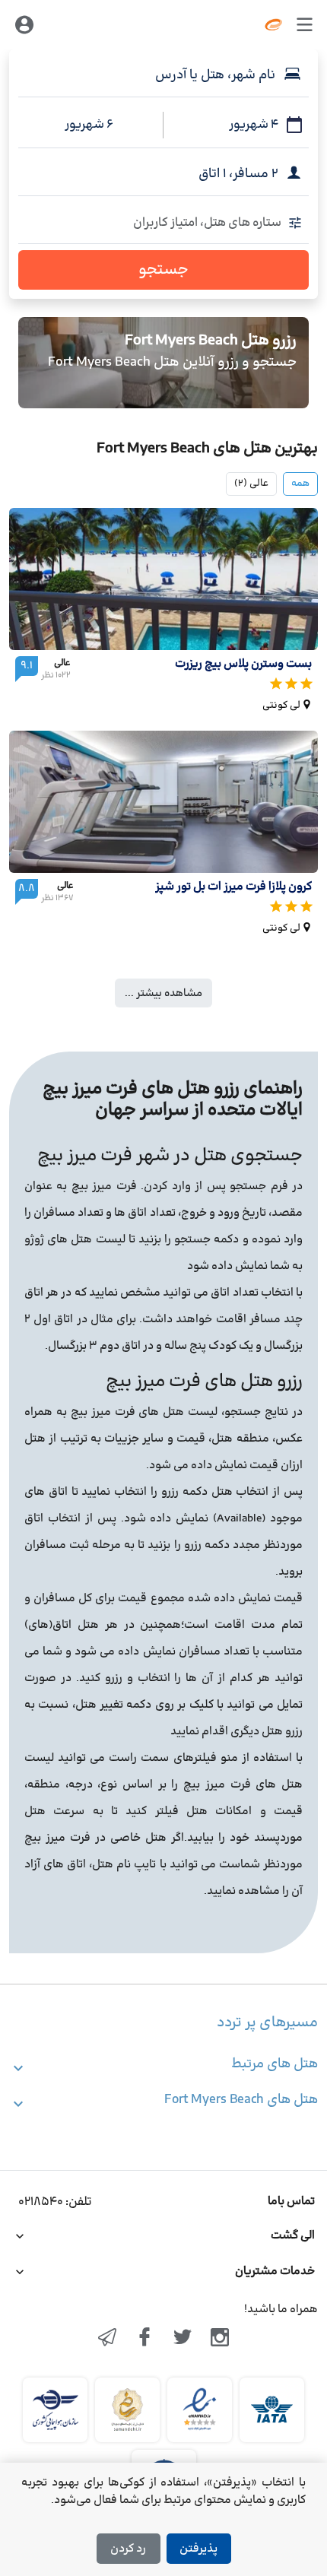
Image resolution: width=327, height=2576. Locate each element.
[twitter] (183, 2339)
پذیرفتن (198, 2549)
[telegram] (107, 2339)
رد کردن (128, 2549)
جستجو (163, 270)
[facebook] (144, 2339)
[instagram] (221, 2339)
